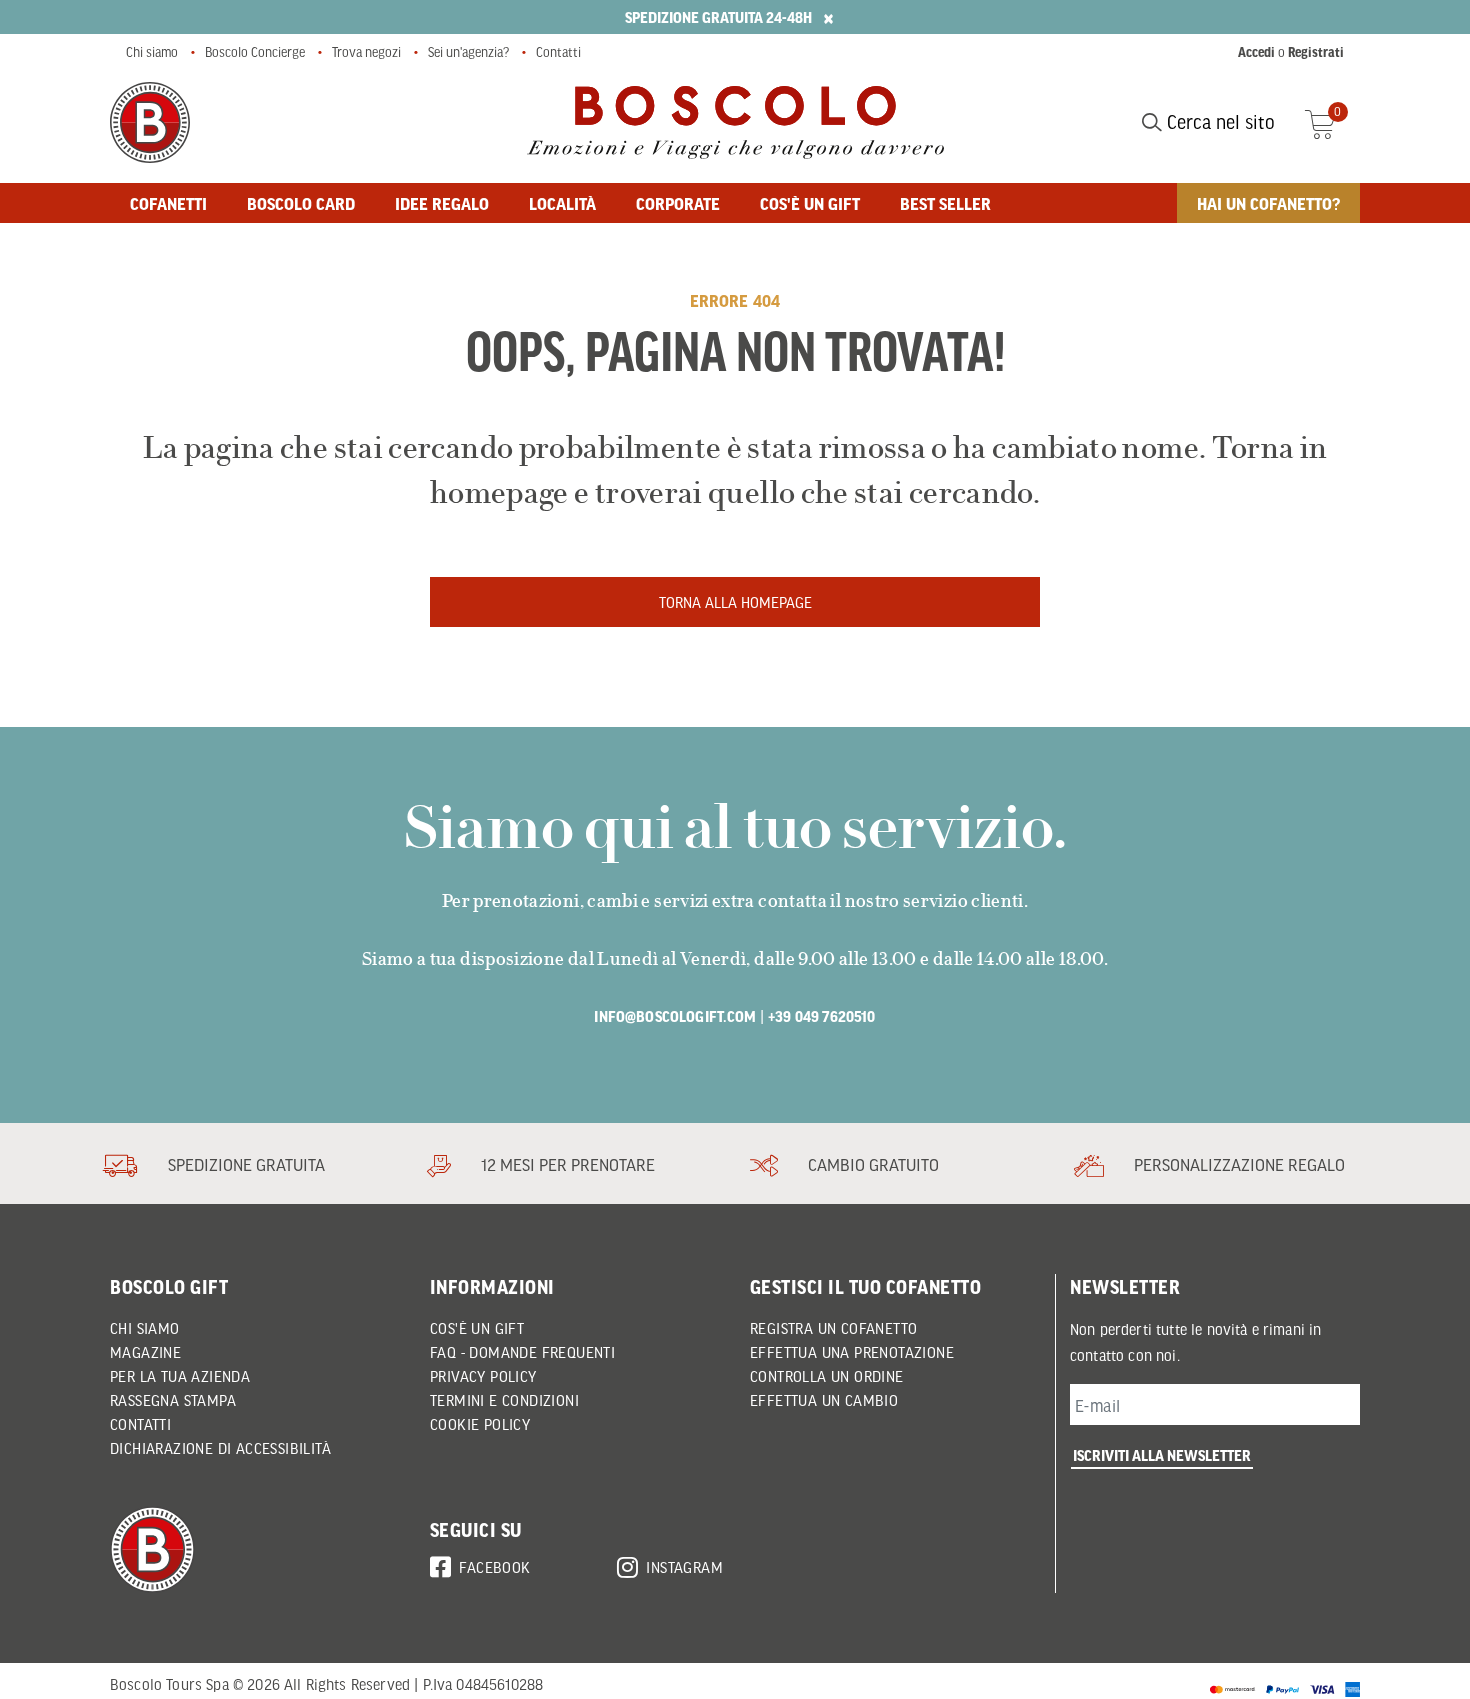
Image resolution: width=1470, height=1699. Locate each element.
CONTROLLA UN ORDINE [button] (827, 1376)
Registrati (1316, 52)
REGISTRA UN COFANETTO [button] (833, 1328)
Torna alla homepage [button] (735, 602)
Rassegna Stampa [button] (173, 1400)
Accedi (1256, 52)
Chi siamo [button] (145, 1328)
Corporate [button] (678, 203)
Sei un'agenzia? (468, 52)
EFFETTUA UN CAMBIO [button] (824, 1400)
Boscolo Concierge (255, 52)
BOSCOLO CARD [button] (301, 203)
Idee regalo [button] (442, 203)
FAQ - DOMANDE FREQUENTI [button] (522, 1352)
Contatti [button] (140, 1424)
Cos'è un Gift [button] (477, 1328)
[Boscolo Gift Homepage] (150, 122)
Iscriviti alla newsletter (1162, 1455)
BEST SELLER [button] (945, 203)
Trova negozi (366, 52)
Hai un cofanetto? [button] (1268, 203)
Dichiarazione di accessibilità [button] (220, 1448)
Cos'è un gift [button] (810, 203)
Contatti (558, 52)
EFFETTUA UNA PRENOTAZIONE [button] (852, 1352)
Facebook (494, 1567)
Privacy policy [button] (483, 1376)
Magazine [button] (145, 1352)
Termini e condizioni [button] (504, 1400)
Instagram (684, 1567)
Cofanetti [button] (168, 203)
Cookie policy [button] (480, 1424)
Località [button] (562, 203)
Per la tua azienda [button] (180, 1376)
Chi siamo (152, 52)
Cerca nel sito (1218, 122)
